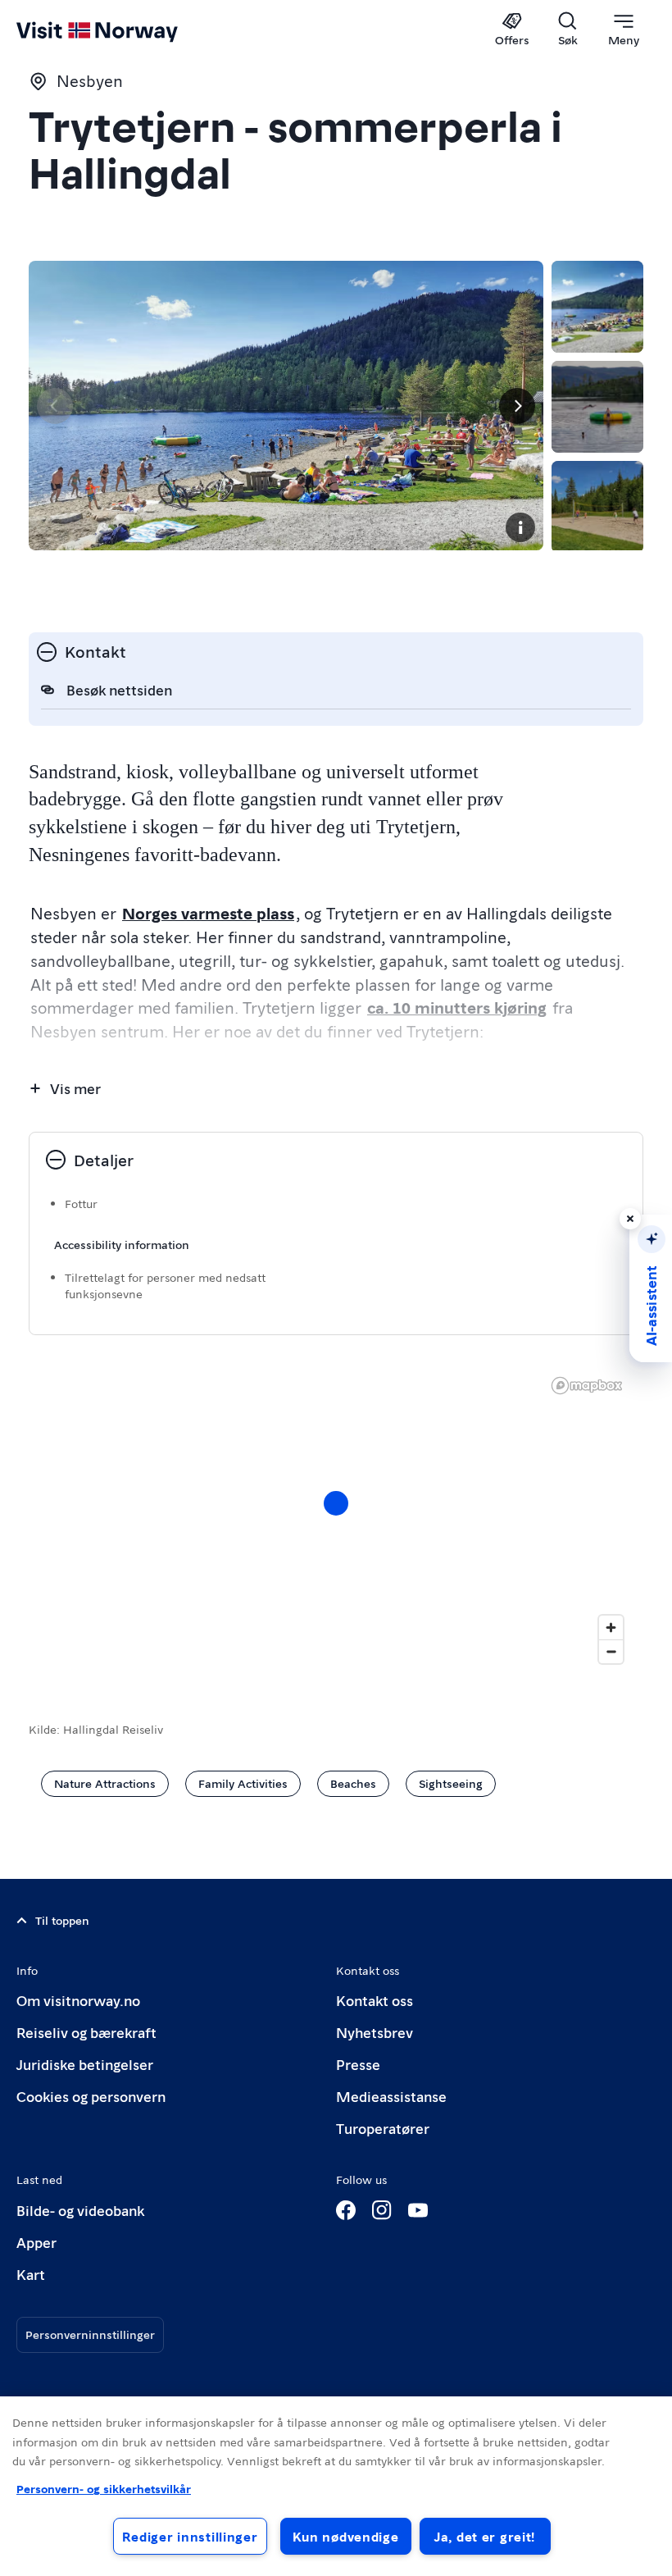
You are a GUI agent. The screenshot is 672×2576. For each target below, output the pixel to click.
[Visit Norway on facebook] (346, 2210)
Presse (358, 2064)
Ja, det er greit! (485, 2536)
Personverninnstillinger (90, 2334)
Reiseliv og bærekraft (86, 2032)
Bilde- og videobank (80, 2210)
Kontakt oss (375, 2000)
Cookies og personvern (91, 2096)
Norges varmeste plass (208, 913)
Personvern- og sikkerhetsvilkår (104, 2488)
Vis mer (75, 1088)
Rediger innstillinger (190, 2536)
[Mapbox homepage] (587, 1386)
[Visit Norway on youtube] (418, 2210)
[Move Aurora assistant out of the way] (630, 1219)
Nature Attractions (105, 1783)
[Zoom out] (611, 1651)
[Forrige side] (55, 406)
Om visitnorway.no (78, 2000)
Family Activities (243, 1783)
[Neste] (517, 406)
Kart (31, 2274)
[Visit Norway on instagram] (382, 2210)
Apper (36, 2242)
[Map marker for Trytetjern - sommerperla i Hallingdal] (336, 1503)
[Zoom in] (611, 1628)
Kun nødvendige (346, 2536)
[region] (336, 1520)
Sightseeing (451, 1783)
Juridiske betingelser (85, 2064)
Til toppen (62, 1920)
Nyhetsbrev (375, 2032)
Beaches (353, 1783)
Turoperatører (383, 2128)
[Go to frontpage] (121, 30)
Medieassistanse (391, 2096)
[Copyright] (520, 527)
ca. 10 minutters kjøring (457, 1007)
